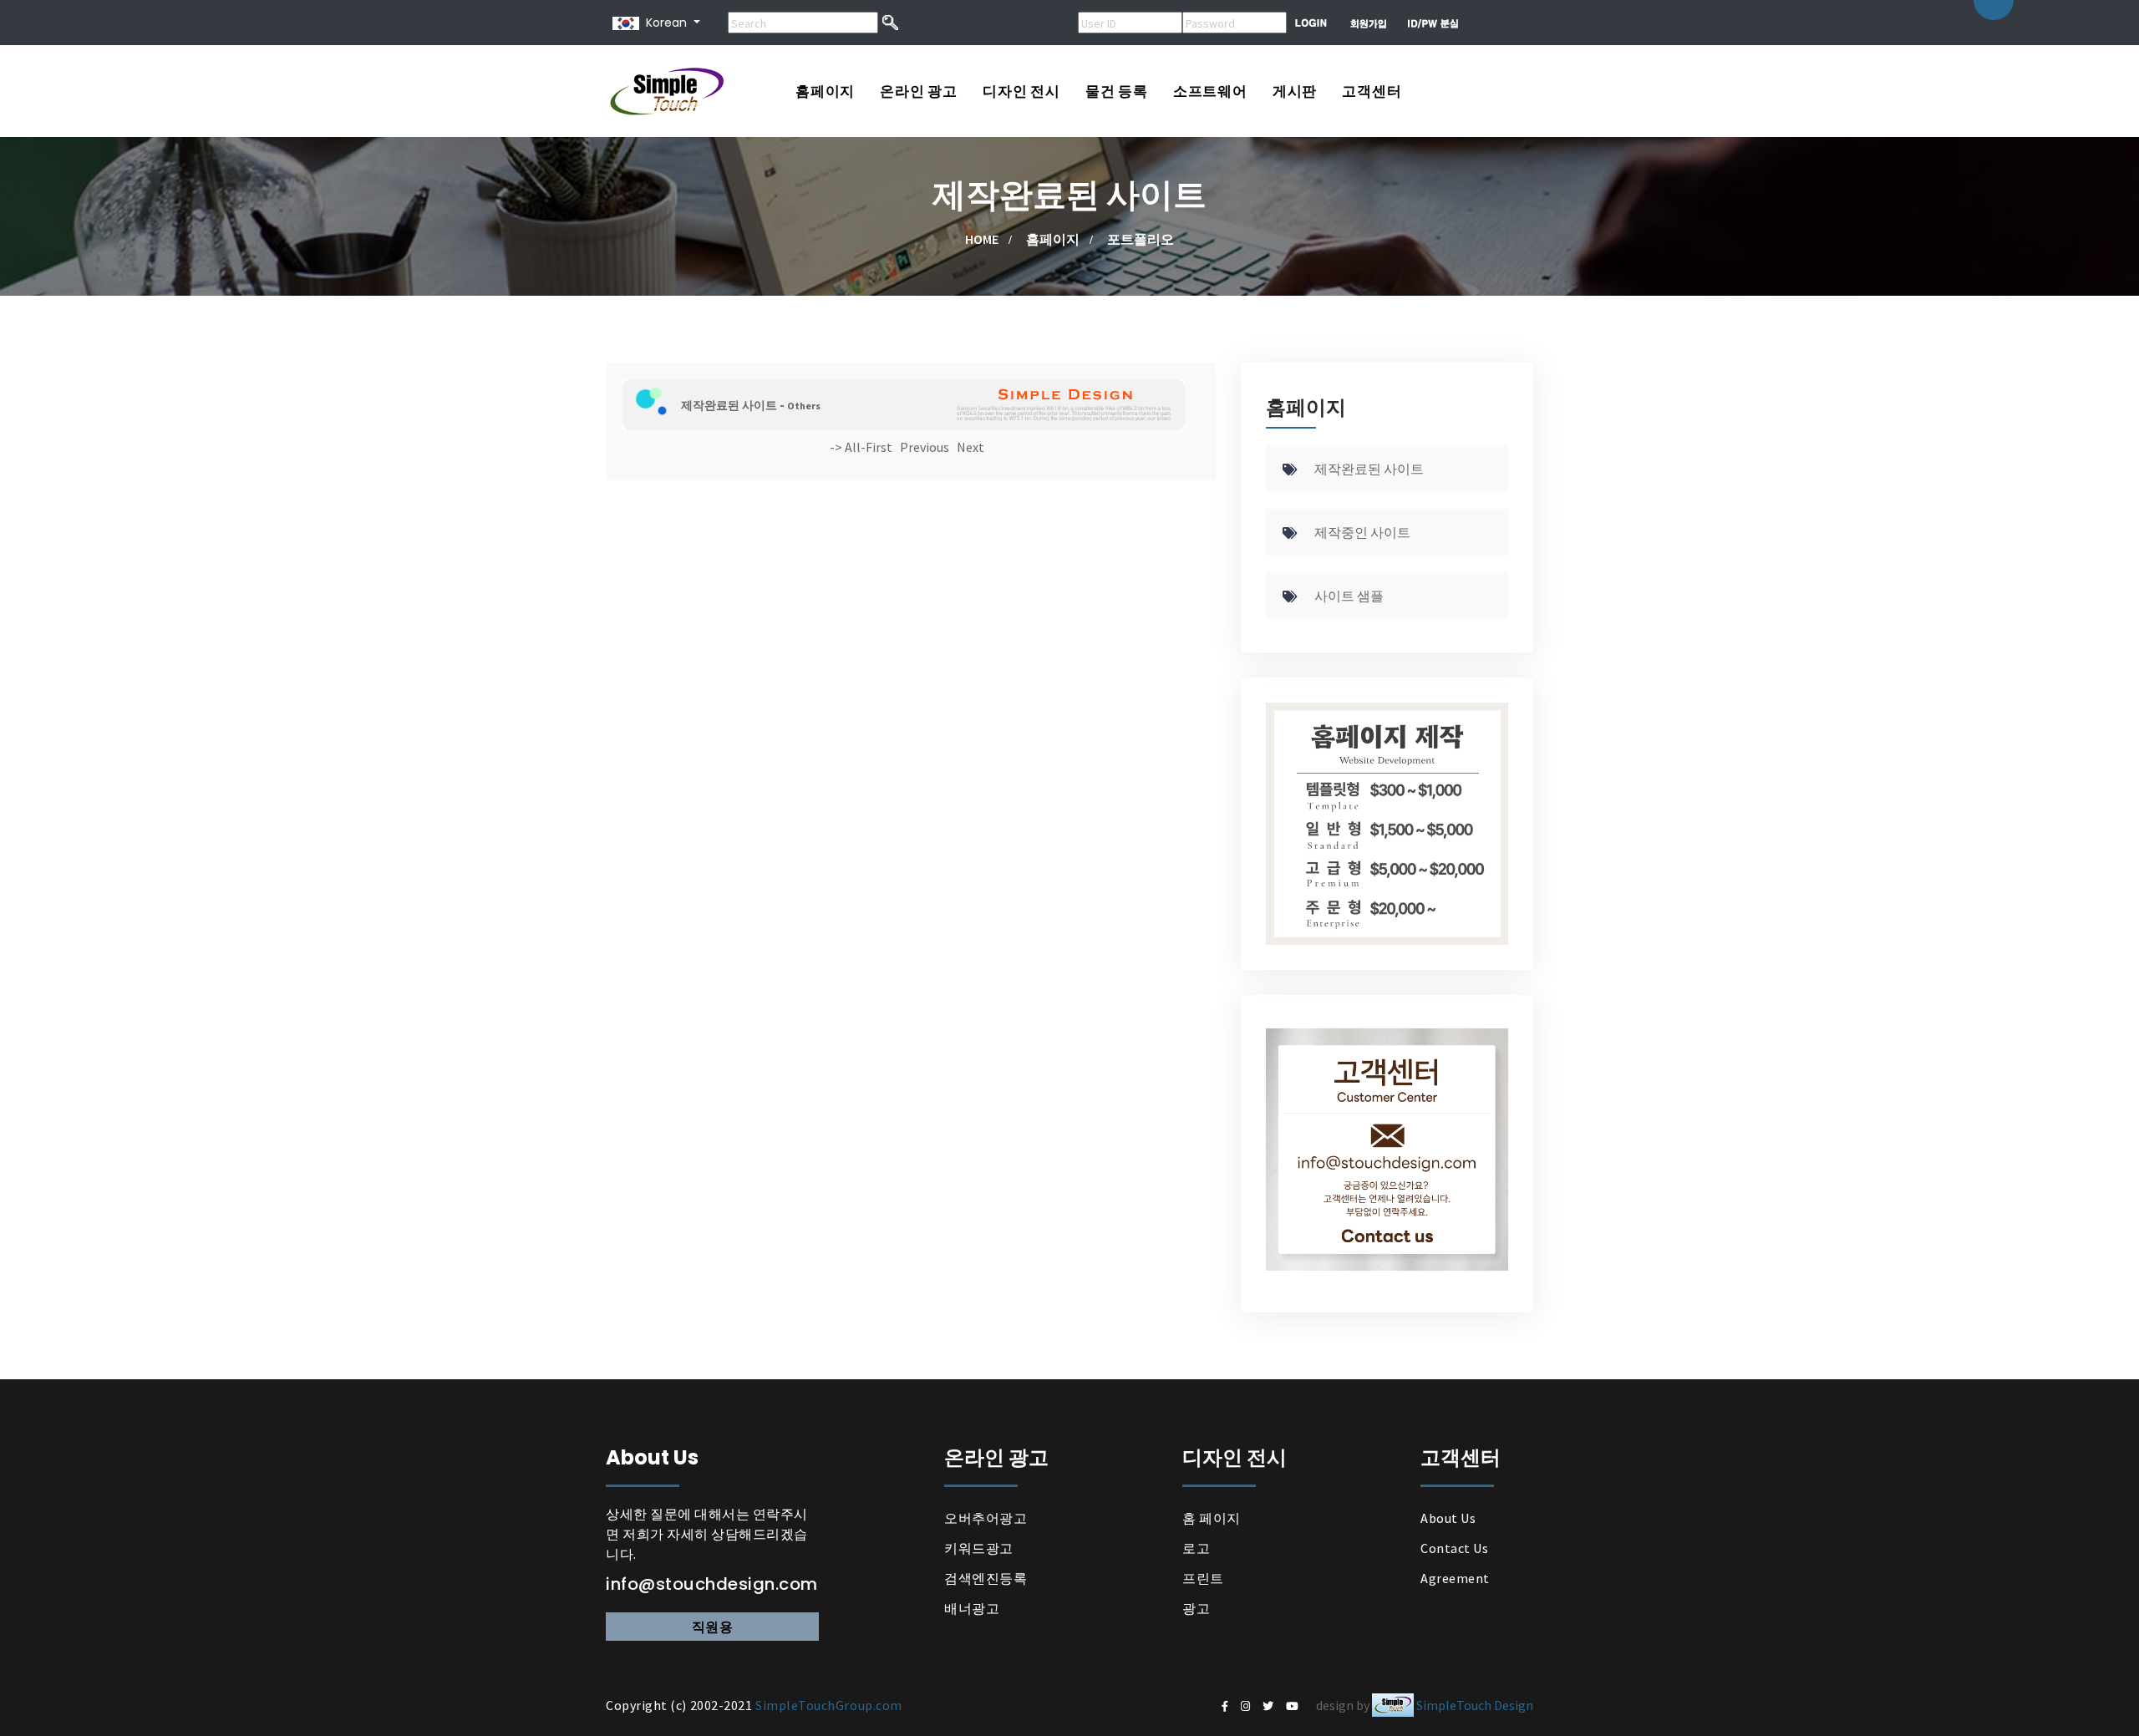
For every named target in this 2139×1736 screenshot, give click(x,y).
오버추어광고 (986, 1518)
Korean (663, 23)
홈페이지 (825, 91)
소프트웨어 (1210, 91)
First (879, 447)
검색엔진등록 (986, 1578)
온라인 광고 (919, 91)
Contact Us (1454, 1548)
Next (970, 447)
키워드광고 (979, 1548)
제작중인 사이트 (1362, 532)
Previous (925, 447)
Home (982, 239)
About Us (1448, 1518)
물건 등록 (1117, 91)
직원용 (713, 1627)
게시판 (1295, 91)
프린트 (1203, 1578)
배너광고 (972, 1608)
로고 (1196, 1548)
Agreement (1455, 1578)
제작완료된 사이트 (1369, 469)
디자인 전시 (1021, 91)
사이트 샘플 (1349, 596)
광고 (1196, 1608)
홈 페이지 (1212, 1518)
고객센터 (1372, 91)
